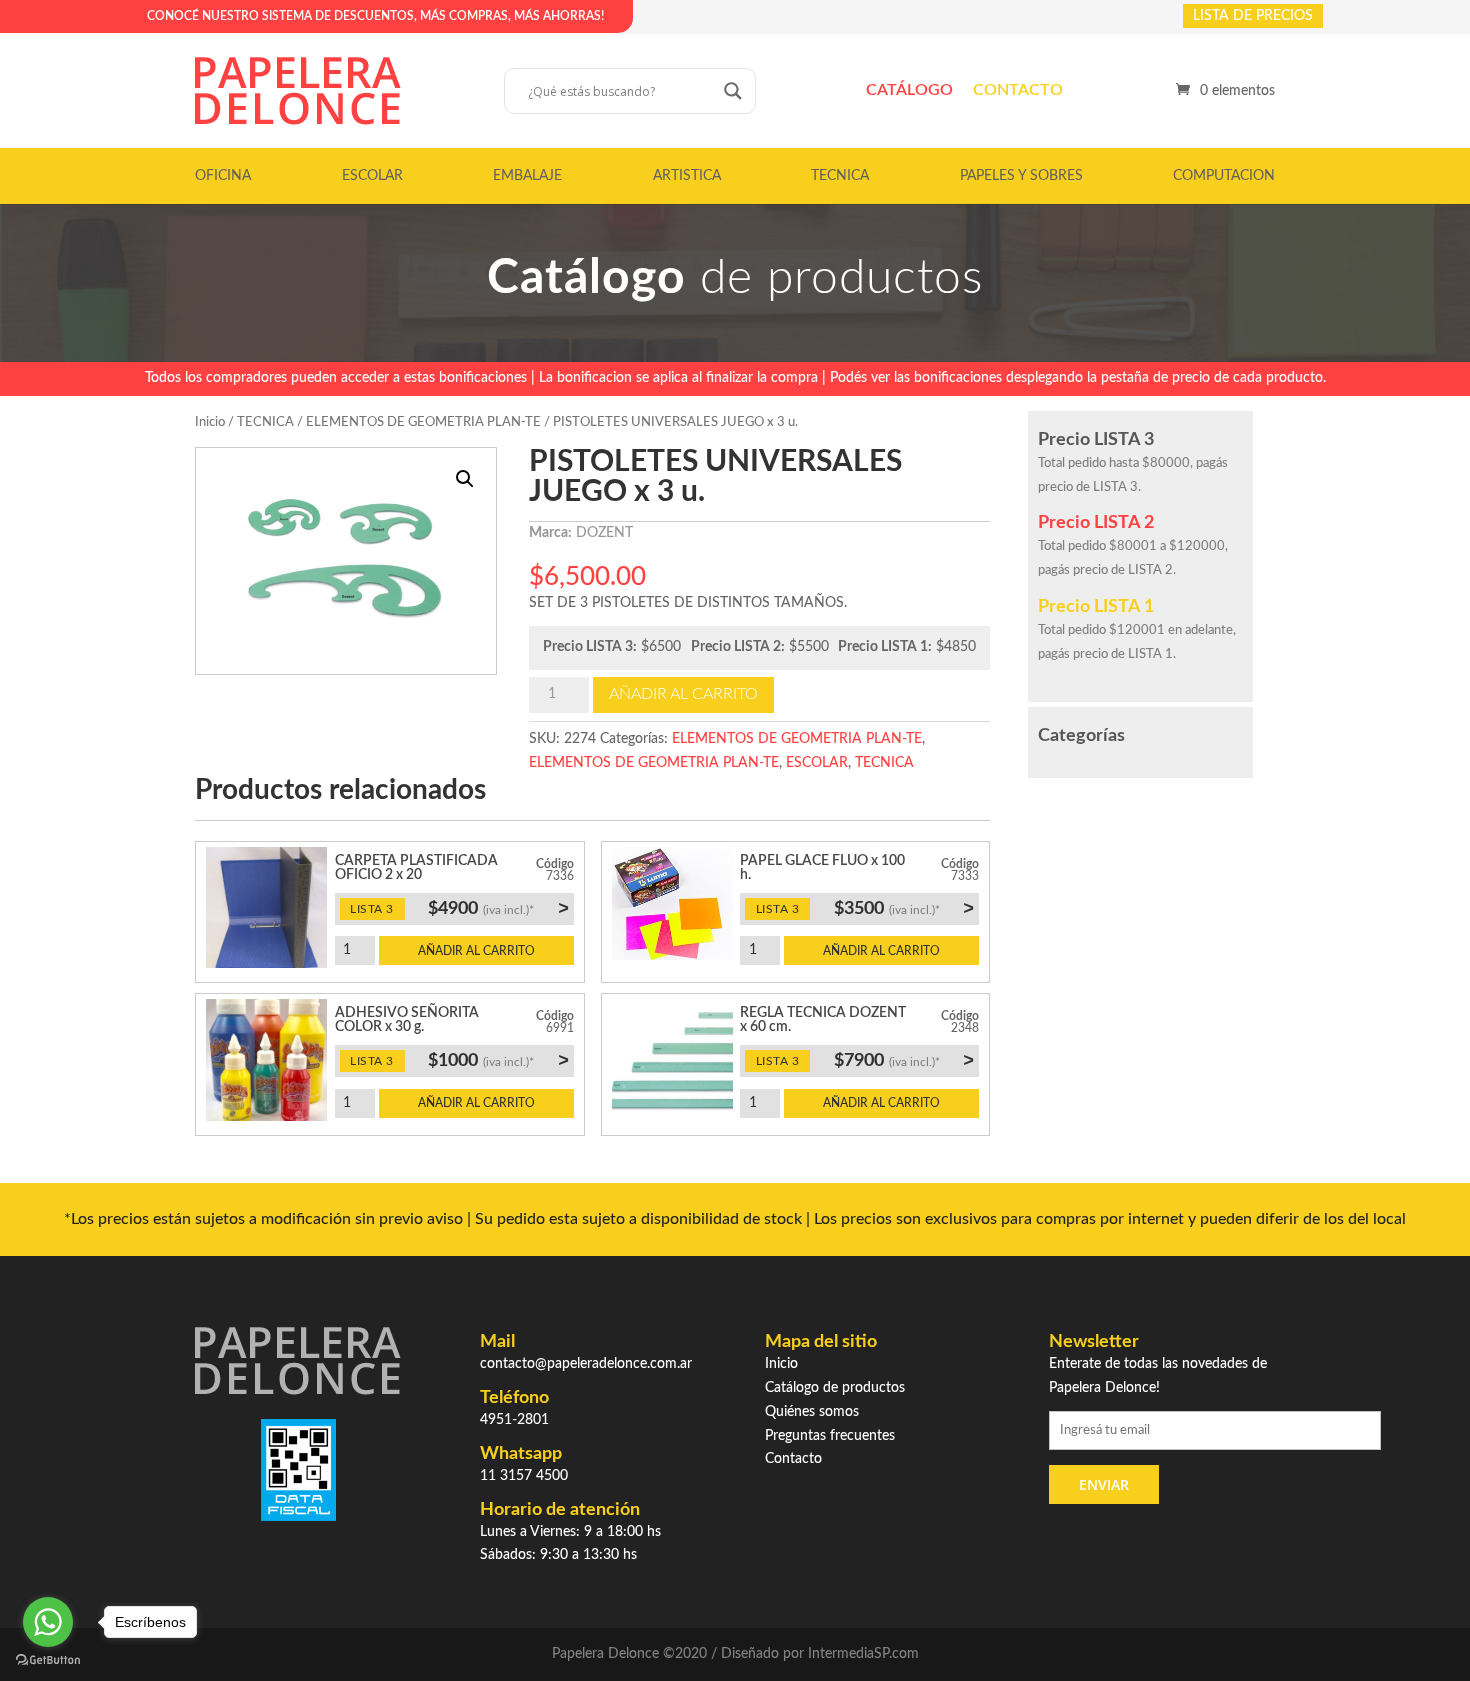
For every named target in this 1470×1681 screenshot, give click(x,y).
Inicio (210, 422)
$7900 (904, 1060)
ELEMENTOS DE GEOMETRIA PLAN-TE (423, 422)
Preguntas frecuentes (830, 1436)
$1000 (498, 1060)
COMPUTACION (1224, 176)
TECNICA (840, 176)
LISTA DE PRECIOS (1253, 16)
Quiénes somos (812, 1412)
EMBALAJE (527, 176)
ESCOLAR (372, 176)
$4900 (498, 908)
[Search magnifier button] (733, 91)
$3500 (904, 908)
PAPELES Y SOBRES (1021, 176)
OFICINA (223, 176)
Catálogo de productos (835, 1388)
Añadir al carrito (683, 694)
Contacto (1018, 90)
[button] (465, 479)
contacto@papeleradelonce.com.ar (586, 1364)
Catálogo (909, 90)
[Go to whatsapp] (48, 1622)
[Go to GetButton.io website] (48, 1660)
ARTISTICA (687, 176)
